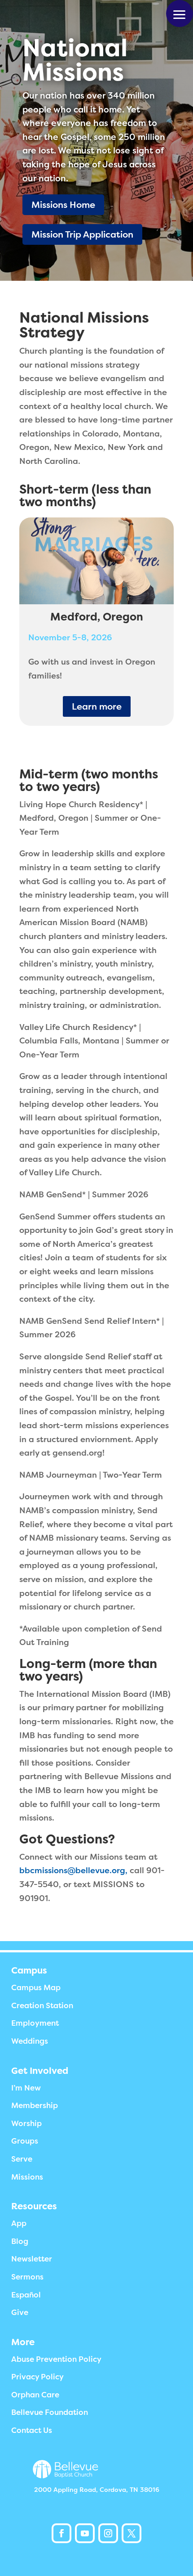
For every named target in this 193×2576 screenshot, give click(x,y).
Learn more (97, 706)
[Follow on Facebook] (61, 2533)
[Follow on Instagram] (108, 2533)
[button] (180, 13)
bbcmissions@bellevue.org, (73, 1870)
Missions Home (63, 205)
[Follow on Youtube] (85, 2533)
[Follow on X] (132, 2533)
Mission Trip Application (82, 234)
